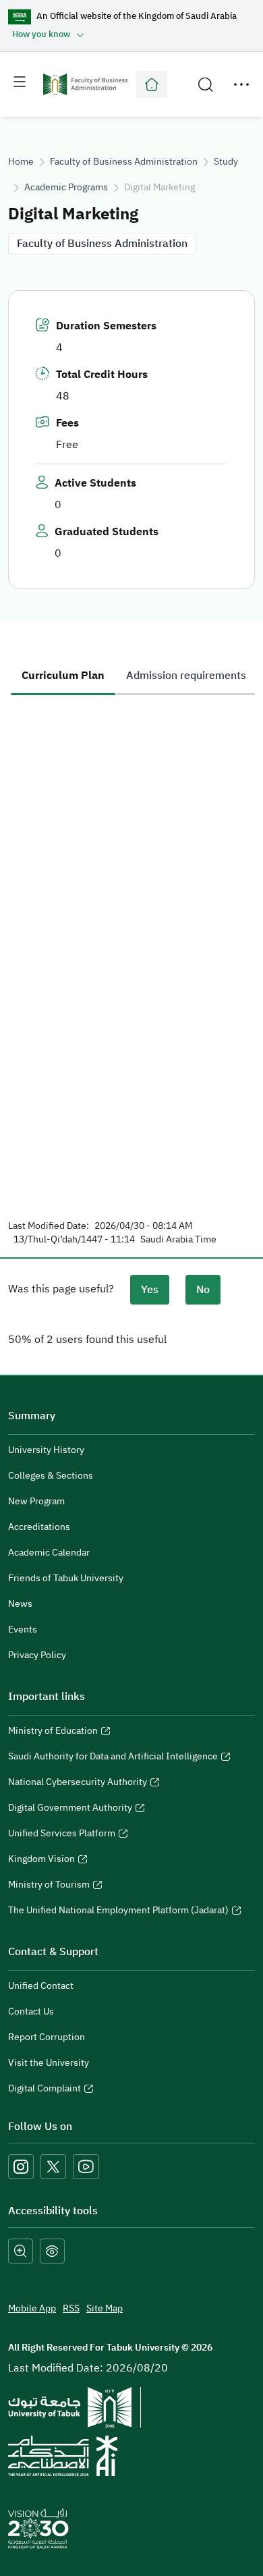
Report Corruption (47, 2037)
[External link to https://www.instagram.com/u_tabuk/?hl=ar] (21, 2167)
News (20, 1604)
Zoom (21, 2251)
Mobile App (32, 2308)
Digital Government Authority (70, 1809)
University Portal (152, 84)
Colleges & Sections (51, 1476)
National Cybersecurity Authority (78, 1784)
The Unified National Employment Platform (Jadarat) (118, 1912)
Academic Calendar (49, 1553)
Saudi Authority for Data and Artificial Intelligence (113, 1758)
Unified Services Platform (62, 1835)
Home (21, 162)
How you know (41, 34)
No (203, 1290)
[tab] (63, 676)
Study (226, 162)
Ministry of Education (53, 1732)
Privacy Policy (37, 1655)
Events (23, 1629)
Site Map (105, 2308)
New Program (36, 1501)
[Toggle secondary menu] (241, 84)
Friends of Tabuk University (66, 1578)
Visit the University (49, 2063)
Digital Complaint (45, 2090)
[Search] (206, 84)
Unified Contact (41, 1986)
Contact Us (31, 2011)
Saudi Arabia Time (178, 1240)
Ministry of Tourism (49, 1886)
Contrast (52, 2251)
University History (46, 1450)
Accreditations (39, 1527)
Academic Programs (66, 187)
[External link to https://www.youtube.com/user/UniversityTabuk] (86, 2167)
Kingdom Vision (41, 1861)
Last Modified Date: (49, 1226)
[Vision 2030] (38, 2528)
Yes (150, 1290)
